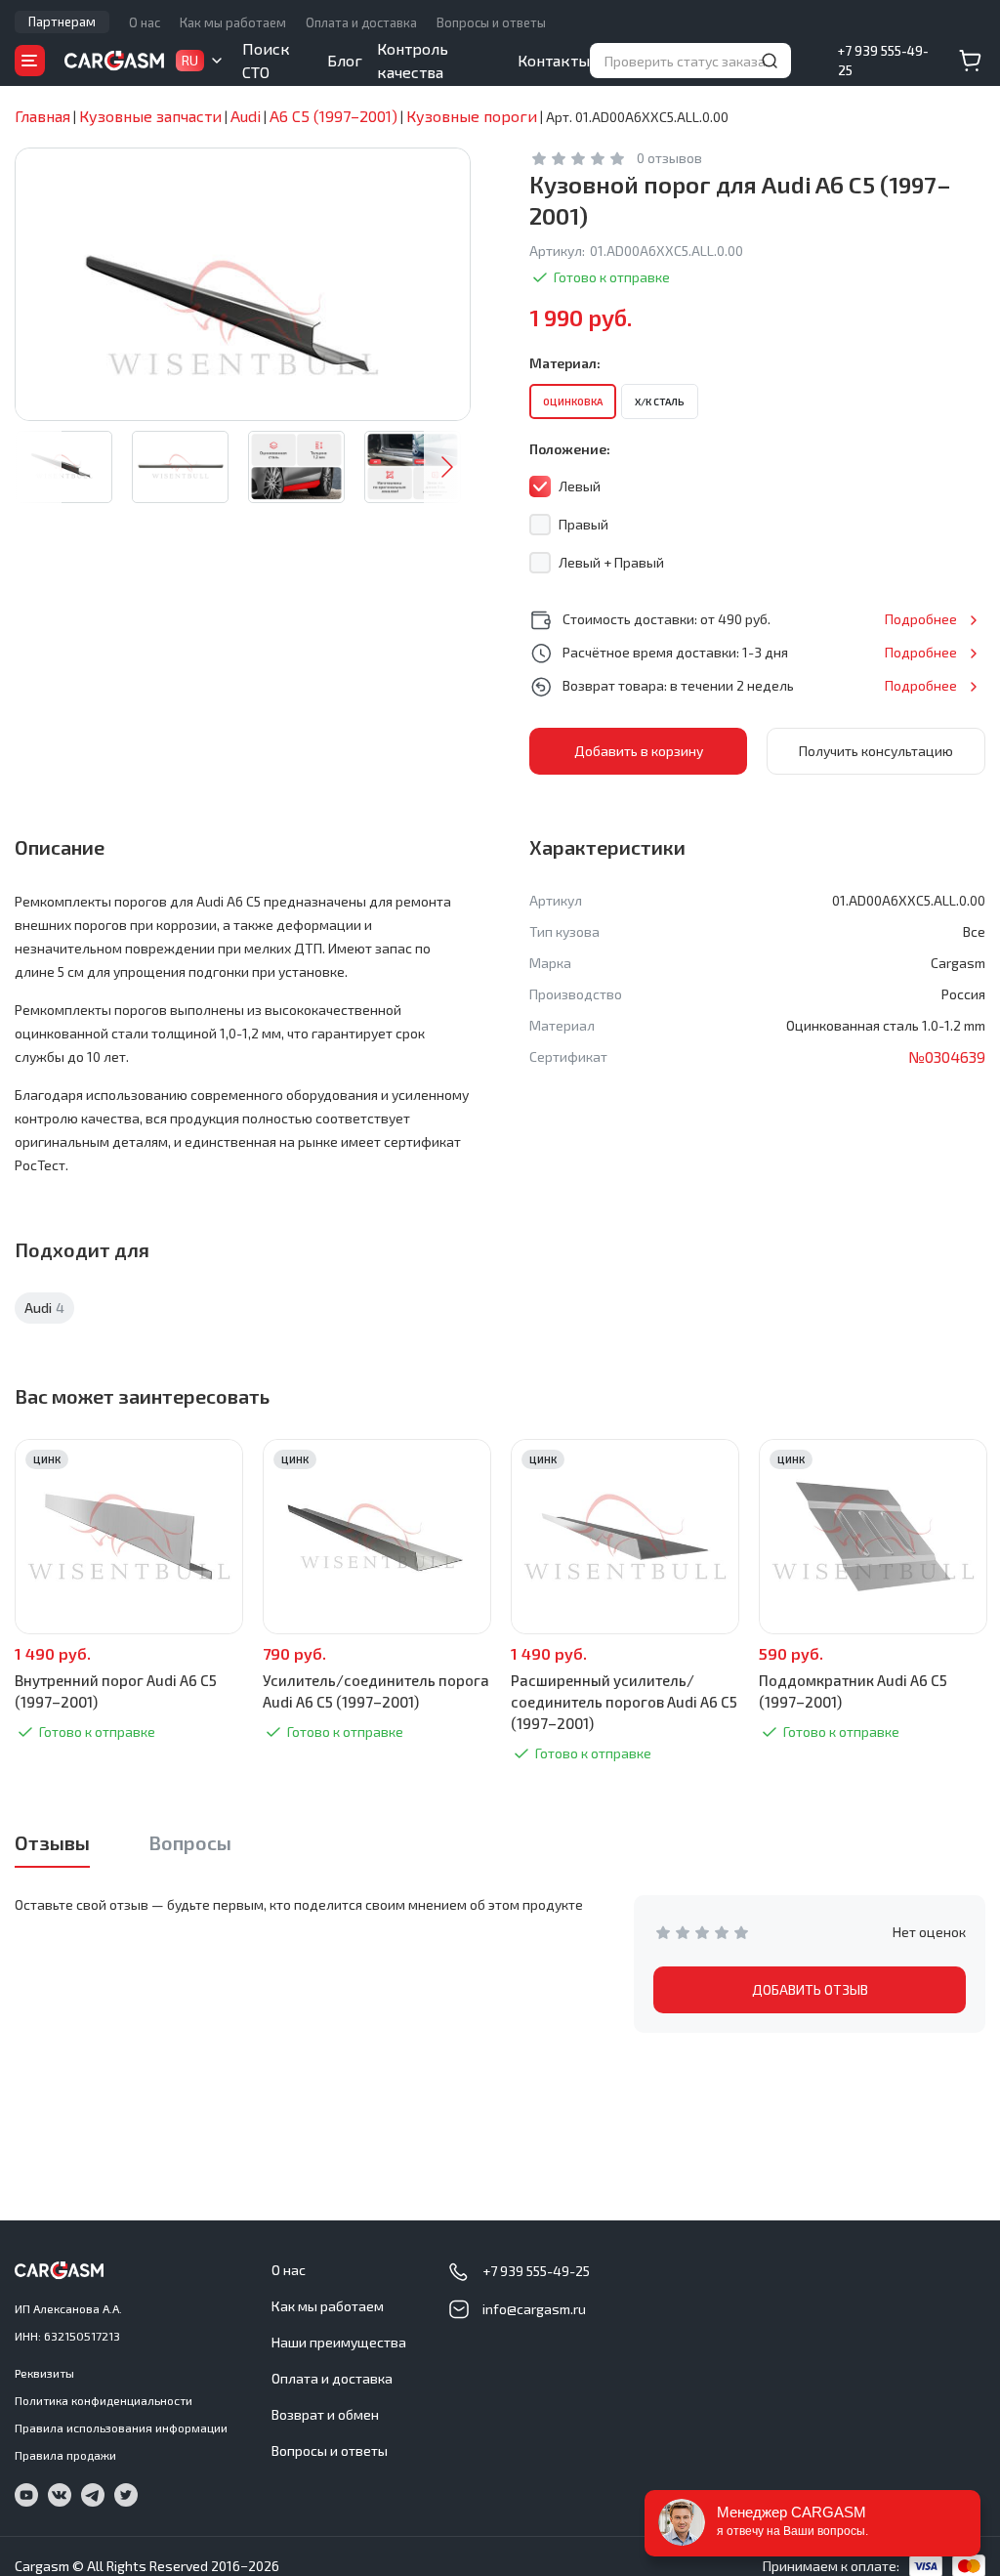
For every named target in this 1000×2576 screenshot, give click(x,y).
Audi (44, 1308)
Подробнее (921, 619)
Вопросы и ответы (491, 22)
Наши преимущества (339, 2342)
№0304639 (947, 1056)
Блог (345, 60)
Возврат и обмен (325, 2414)
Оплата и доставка (361, 22)
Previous (38, 467)
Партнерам (62, 21)
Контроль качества (413, 60)
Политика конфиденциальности (104, 2400)
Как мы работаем (233, 22)
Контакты (554, 60)
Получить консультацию (876, 751)
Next (447, 467)
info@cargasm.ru (534, 2309)
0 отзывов (669, 158)
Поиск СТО (266, 60)
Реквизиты (44, 2373)
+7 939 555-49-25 (883, 61)
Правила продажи (65, 2455)
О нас (145, 22)
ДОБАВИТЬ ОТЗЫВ (810, 1989)
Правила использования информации (121, 2428)
